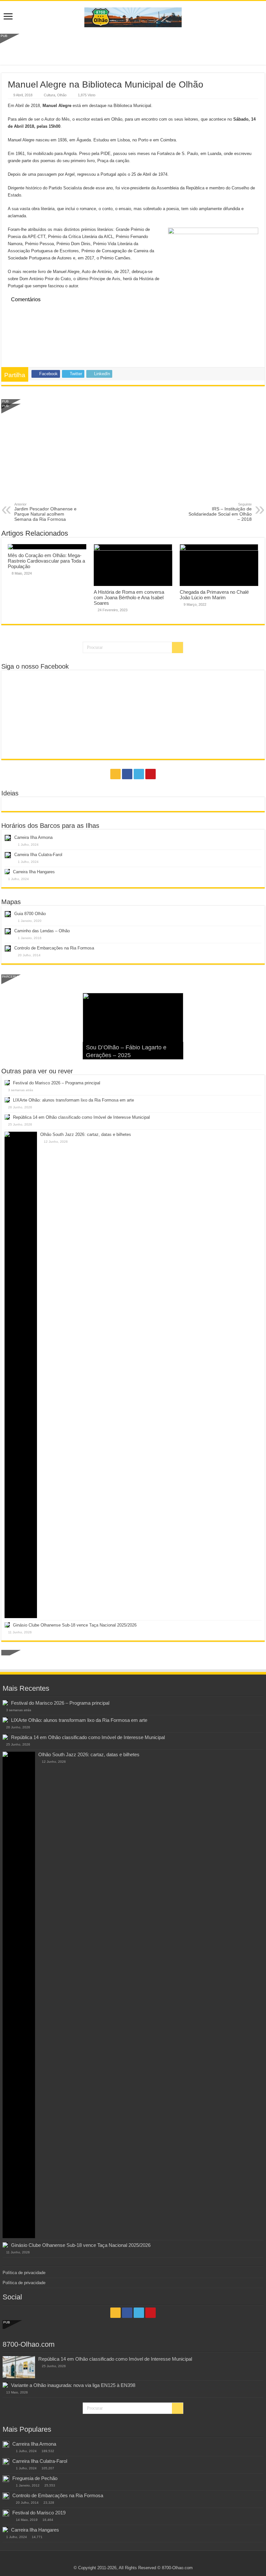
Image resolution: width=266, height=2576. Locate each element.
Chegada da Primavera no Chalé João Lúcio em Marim (214, 595)
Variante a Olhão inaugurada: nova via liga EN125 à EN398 (73, 2385)
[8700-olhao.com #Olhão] (133, 16)
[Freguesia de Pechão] (6, 2479)
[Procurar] (177, 648)
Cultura (49, 95)
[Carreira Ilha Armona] (6, 2444)
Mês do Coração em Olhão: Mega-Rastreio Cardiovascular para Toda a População (46, 561)
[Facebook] (127, 774)
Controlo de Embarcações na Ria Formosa (54, 948)
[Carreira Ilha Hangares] (5, 2530)
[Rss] (115, 774)
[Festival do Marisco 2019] (6, 2513)
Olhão (62, 95)
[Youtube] (151, 774)
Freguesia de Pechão (35, 2478)
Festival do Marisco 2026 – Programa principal (57, 1083)
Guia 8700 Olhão (30, 914)
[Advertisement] (133, 48)
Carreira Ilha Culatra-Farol (38, 855)
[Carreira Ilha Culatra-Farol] (6, 2462)
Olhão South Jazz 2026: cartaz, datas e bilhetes (86, 1134)
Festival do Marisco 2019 (39, 2513)
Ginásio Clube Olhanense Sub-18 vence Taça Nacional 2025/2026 (75, 1625)
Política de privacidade (24, 2273)
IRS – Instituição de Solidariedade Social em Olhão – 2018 (220, 512)
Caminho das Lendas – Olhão (42, 931)
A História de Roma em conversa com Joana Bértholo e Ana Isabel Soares (129, 597)
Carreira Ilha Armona (33, 837)
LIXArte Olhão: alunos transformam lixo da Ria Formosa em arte (73, 1100)
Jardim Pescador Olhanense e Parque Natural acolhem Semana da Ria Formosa (45, 512)
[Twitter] (139, 774)
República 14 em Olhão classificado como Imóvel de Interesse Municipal (81, 1117)
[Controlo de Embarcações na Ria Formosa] (6, 2496)
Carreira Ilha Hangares (34, 872)
